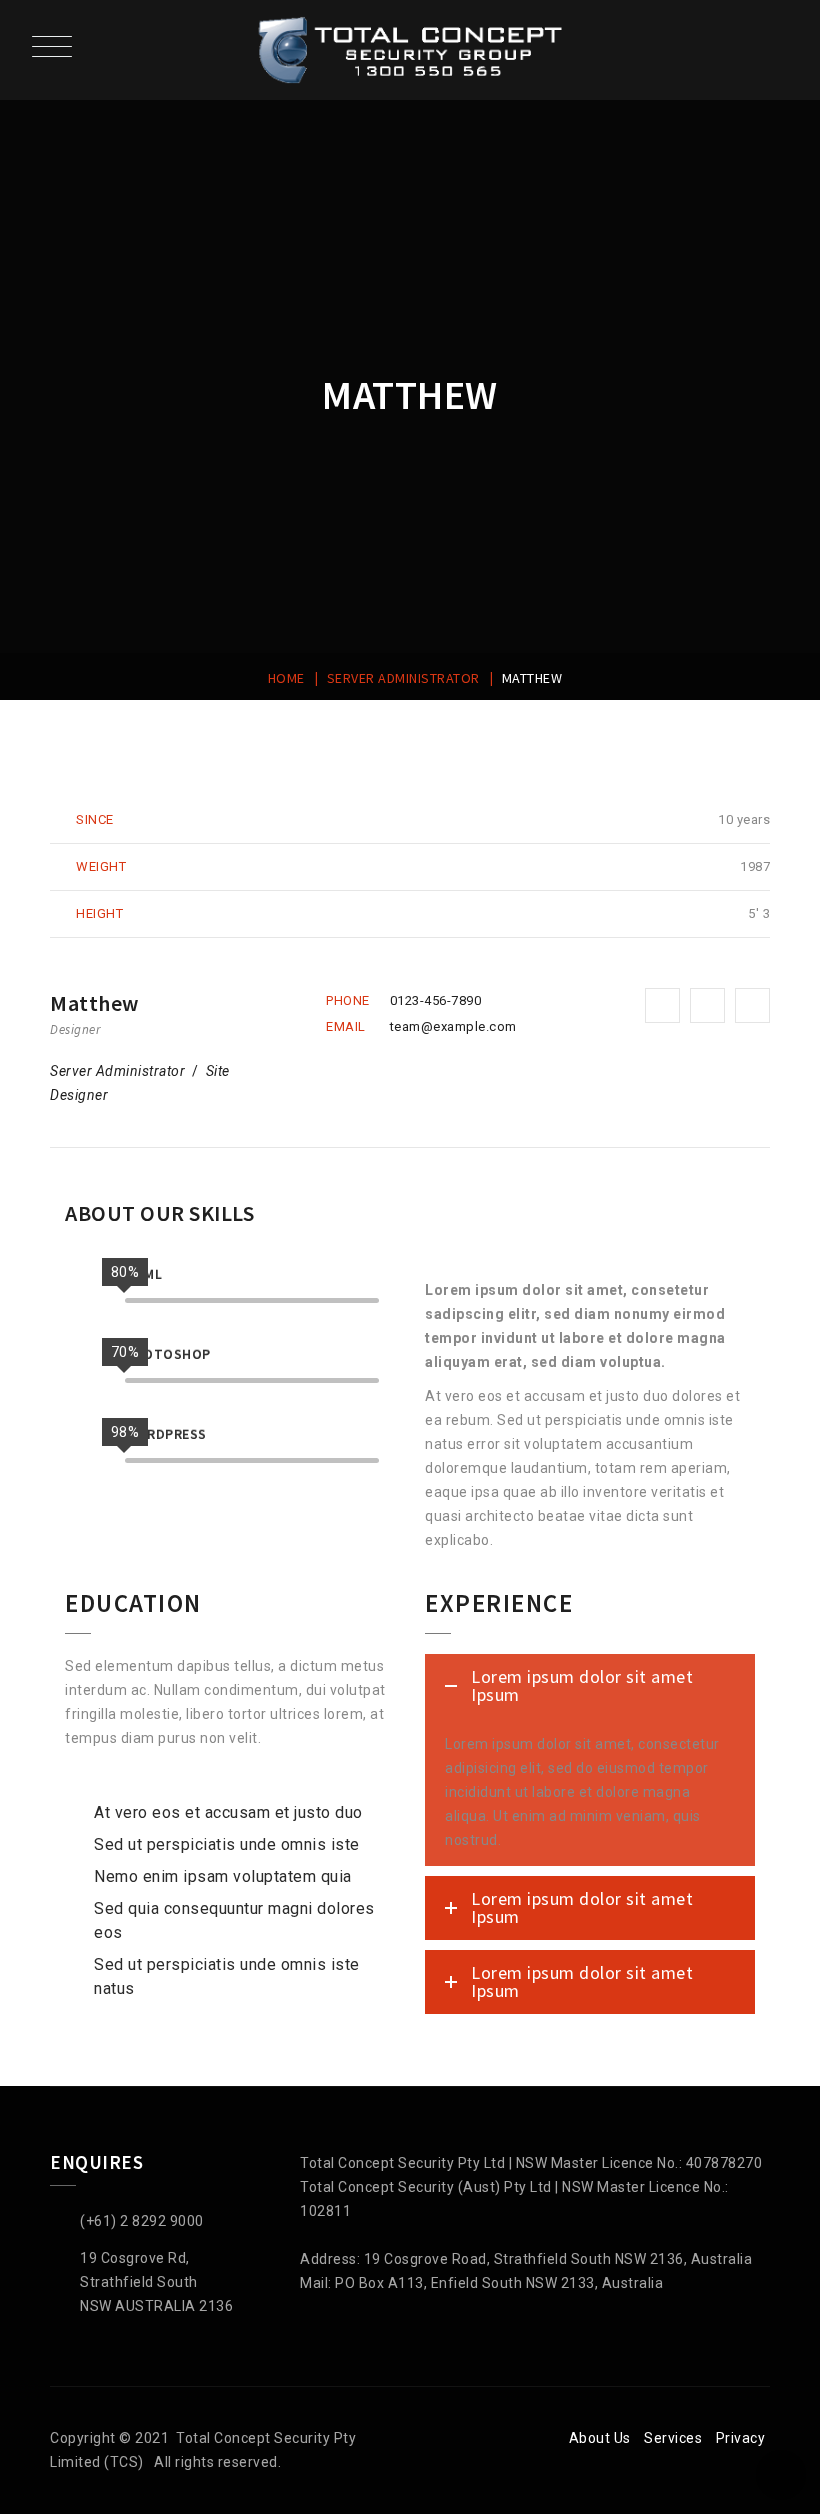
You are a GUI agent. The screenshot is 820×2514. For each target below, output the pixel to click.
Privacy (741, 2438)
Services (673, 2438)
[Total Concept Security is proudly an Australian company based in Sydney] (410, 50)
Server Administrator (117, 1071)
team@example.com (453, 1026)
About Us (600, 2438)
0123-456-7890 (436, 1000)
